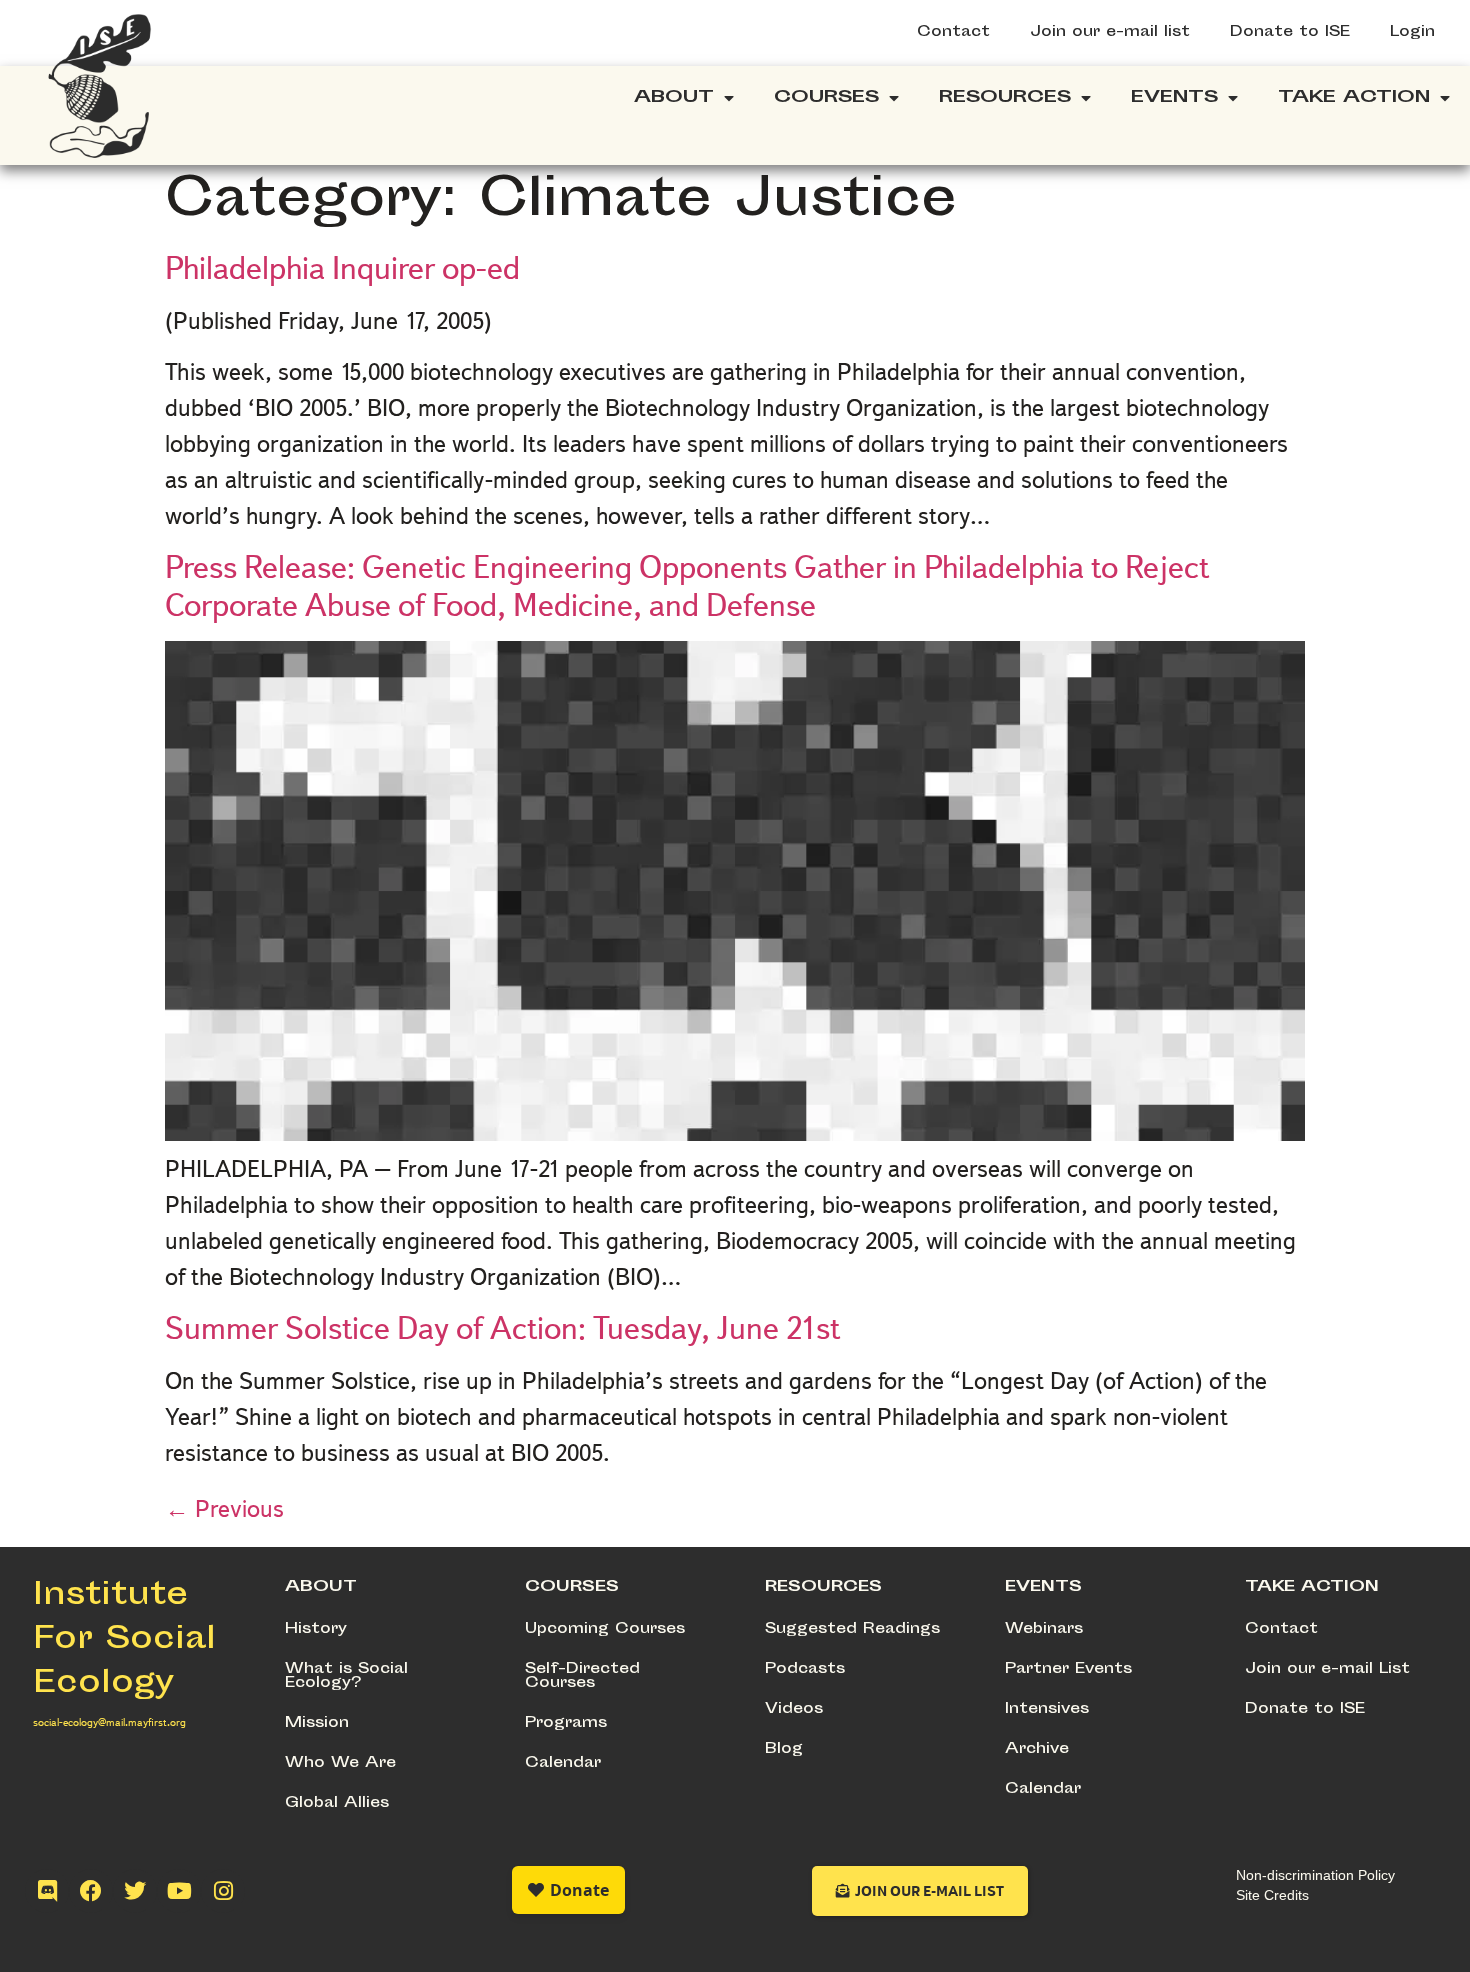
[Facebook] (91, 1891)
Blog (784, 1749)
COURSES (572, 1587)
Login (1412, 32)
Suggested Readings (852, 1629)
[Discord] (47, 1891)
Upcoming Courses (605, 1629)
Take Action (1354, 98)
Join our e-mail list (1110, 32)
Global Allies (337, 1803)
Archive (1037, 1749)
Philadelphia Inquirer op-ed (342, 268)
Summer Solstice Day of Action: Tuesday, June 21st (502, 1328)
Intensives (1047, 1709)
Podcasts (805, 1669)
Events (1174, 98)
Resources (1005, 98)
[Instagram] (223, 1891)
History (316, 1629)
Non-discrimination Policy (1315, 1875)
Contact (953, 32)
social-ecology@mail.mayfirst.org (109, 1722)
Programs (566, 1723)
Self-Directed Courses (582, 1676)
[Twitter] (135, 1891)
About (674, 98)
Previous (224, 1508)
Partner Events (1068, 1669)
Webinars (1044, 1629)
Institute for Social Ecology (124, 1640)
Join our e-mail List (1327, 1669)
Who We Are (340, 1763)
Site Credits (1272, 1895)
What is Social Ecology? (346, 1676)
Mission (317, 1723)
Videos (794, 1709)
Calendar (563, 1763)
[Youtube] (179, 1891)
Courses (826, 98)
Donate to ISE (1290, 32)
